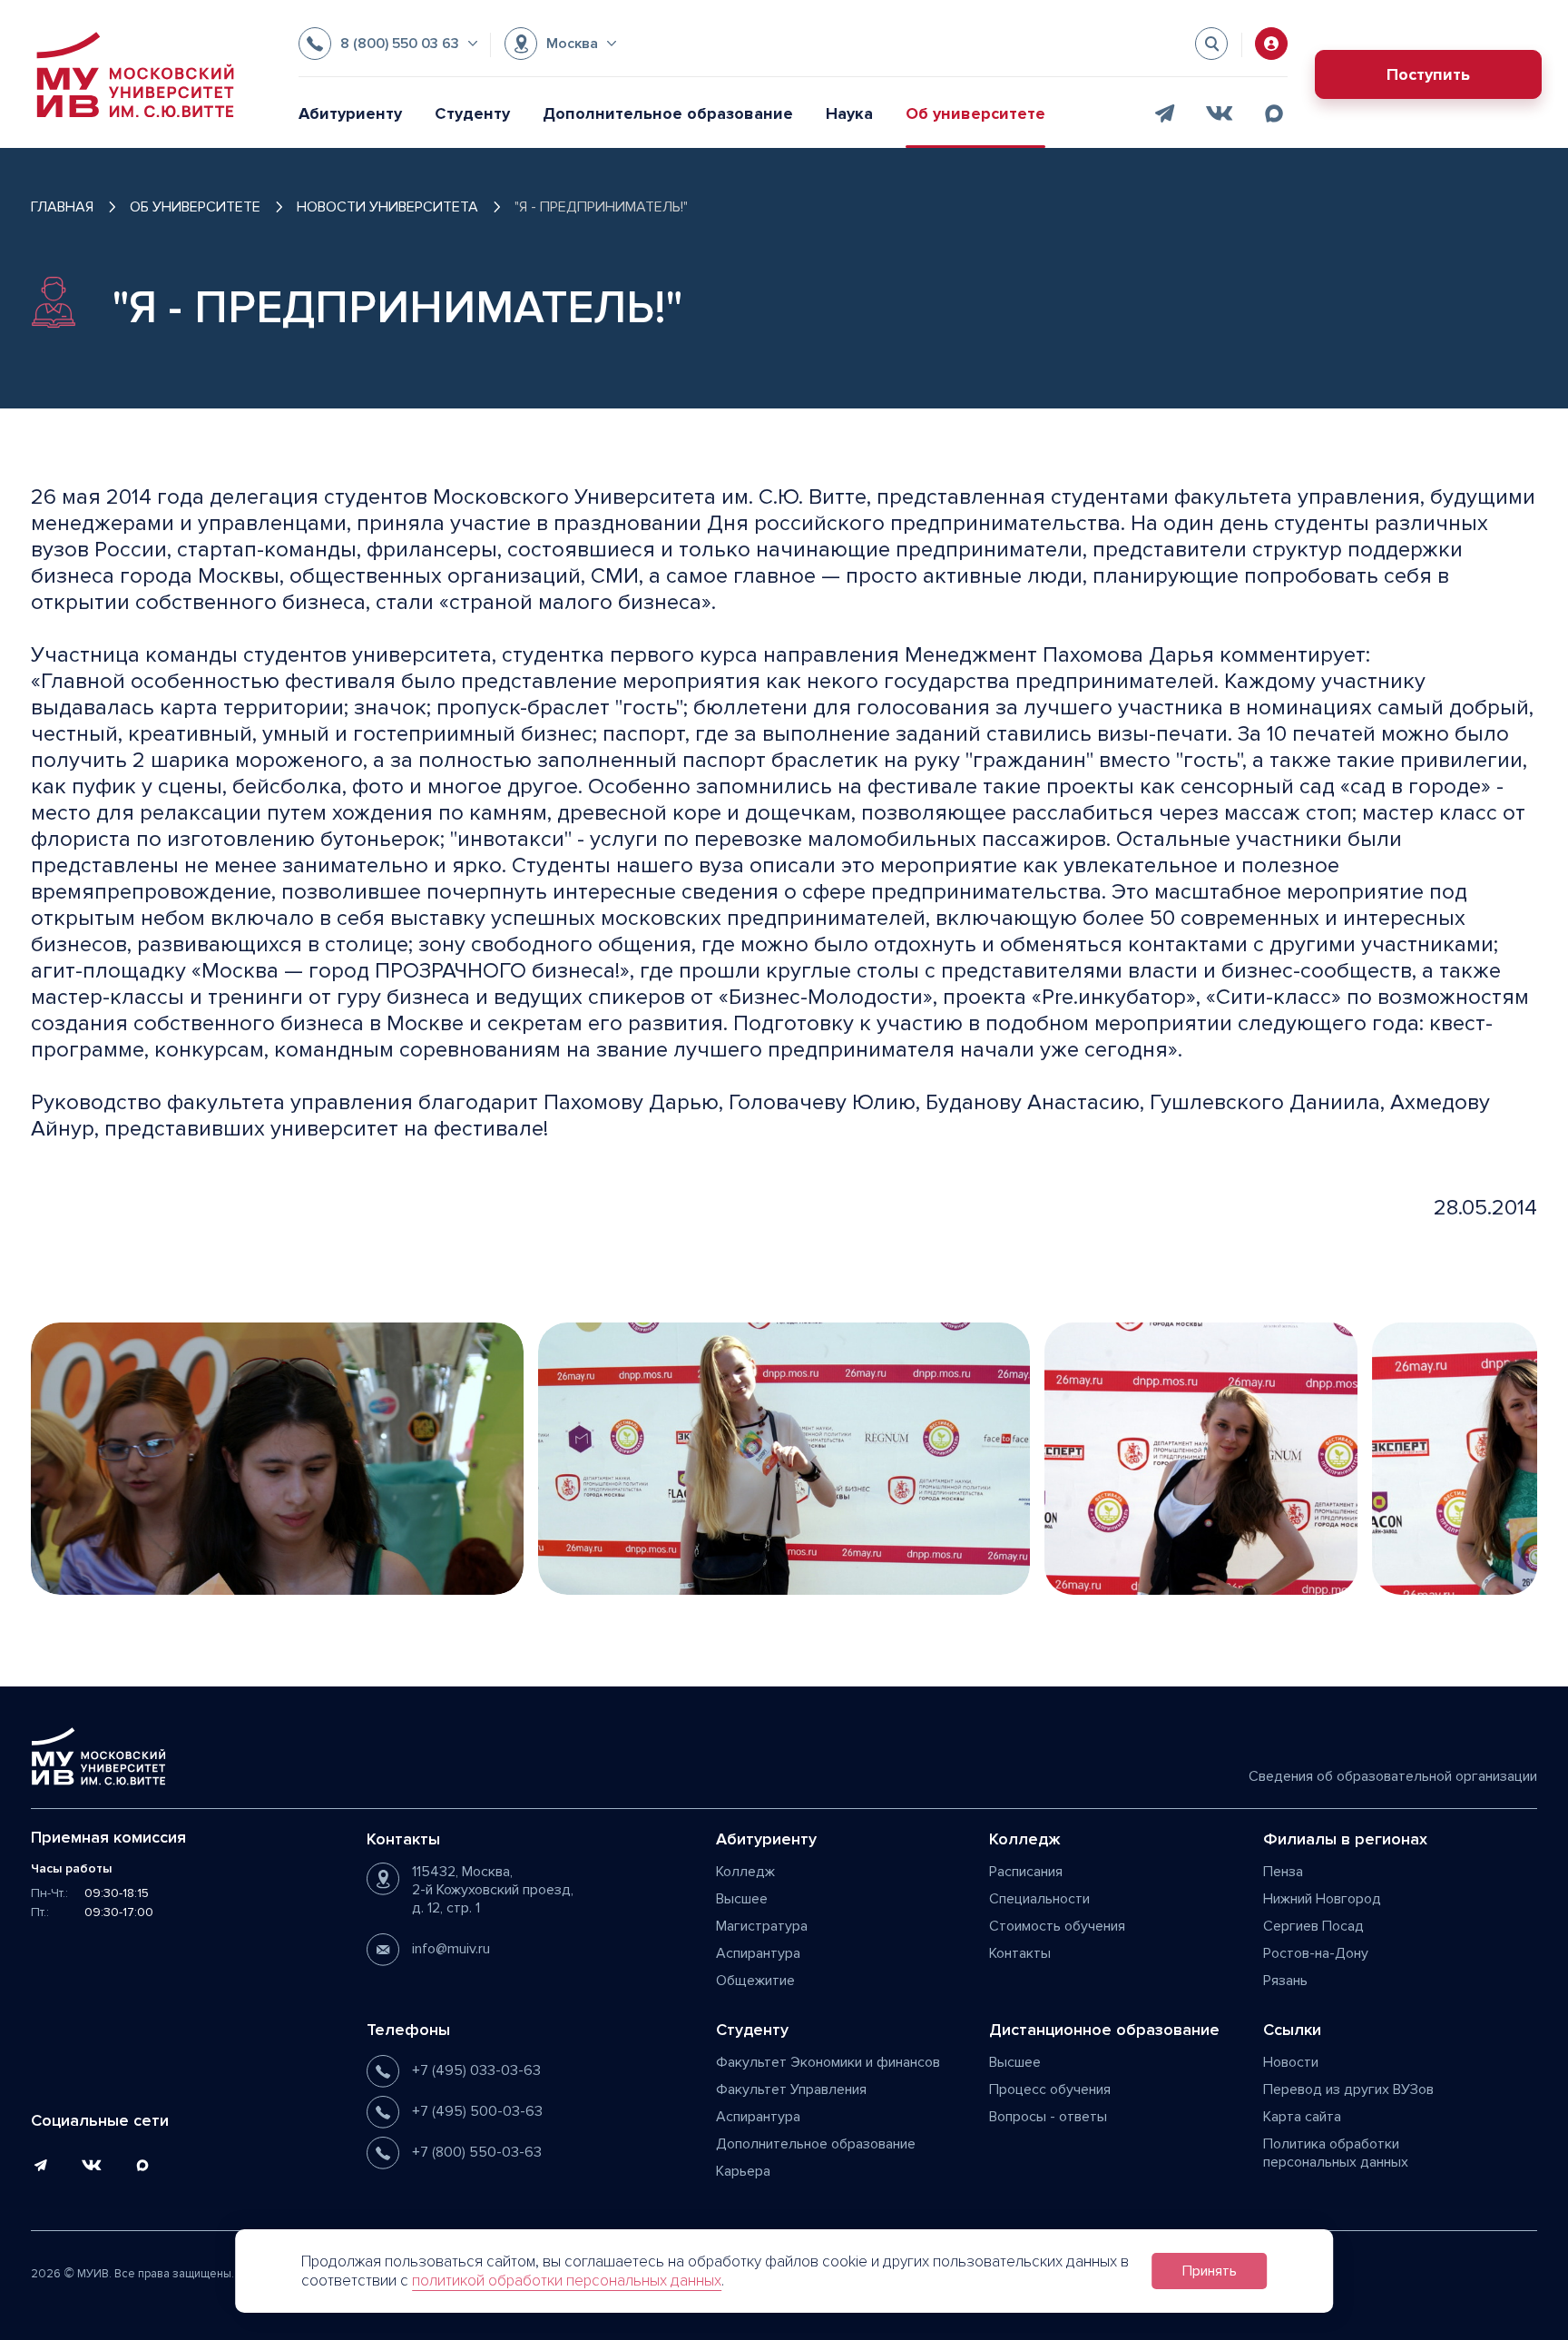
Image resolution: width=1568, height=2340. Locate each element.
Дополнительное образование (668, 113)
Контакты (1020, 1953)
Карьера (743, 2171)
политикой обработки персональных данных (567, 2281)
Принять (1210, 2271)
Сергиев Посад (1313, 1926)
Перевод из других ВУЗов (1348, 2089)
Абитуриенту (350, 113)
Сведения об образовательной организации (1393, 1776)
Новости (1291, 2062)
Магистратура (762, 1926)
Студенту (472, 113)
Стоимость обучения (1057, 1926)
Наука (849, 113)
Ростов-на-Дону (1316, 1953)
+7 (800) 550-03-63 (477, 2152)
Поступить (1428, 74)
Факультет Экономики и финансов (828, 2062)
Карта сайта (1302, 2117)
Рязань (1285, 1981)
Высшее (742, 1899)
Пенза (1283, 1872)
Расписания (1026, 1872)
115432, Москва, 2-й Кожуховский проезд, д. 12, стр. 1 (493, 1890)
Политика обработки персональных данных (1336, 2153)
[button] (388, 44)
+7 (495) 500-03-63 (477, 2111)
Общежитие (755, 1981)
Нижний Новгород (1322, 1899)
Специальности (1039, 1899)
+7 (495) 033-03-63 (476, 2070)
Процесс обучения (1050, 2089)
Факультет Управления (791, 2089)
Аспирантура (758, 1953)
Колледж (745, 1872)
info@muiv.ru (451, 1949)
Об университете (975, 113)
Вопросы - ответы (1048, 2117)
